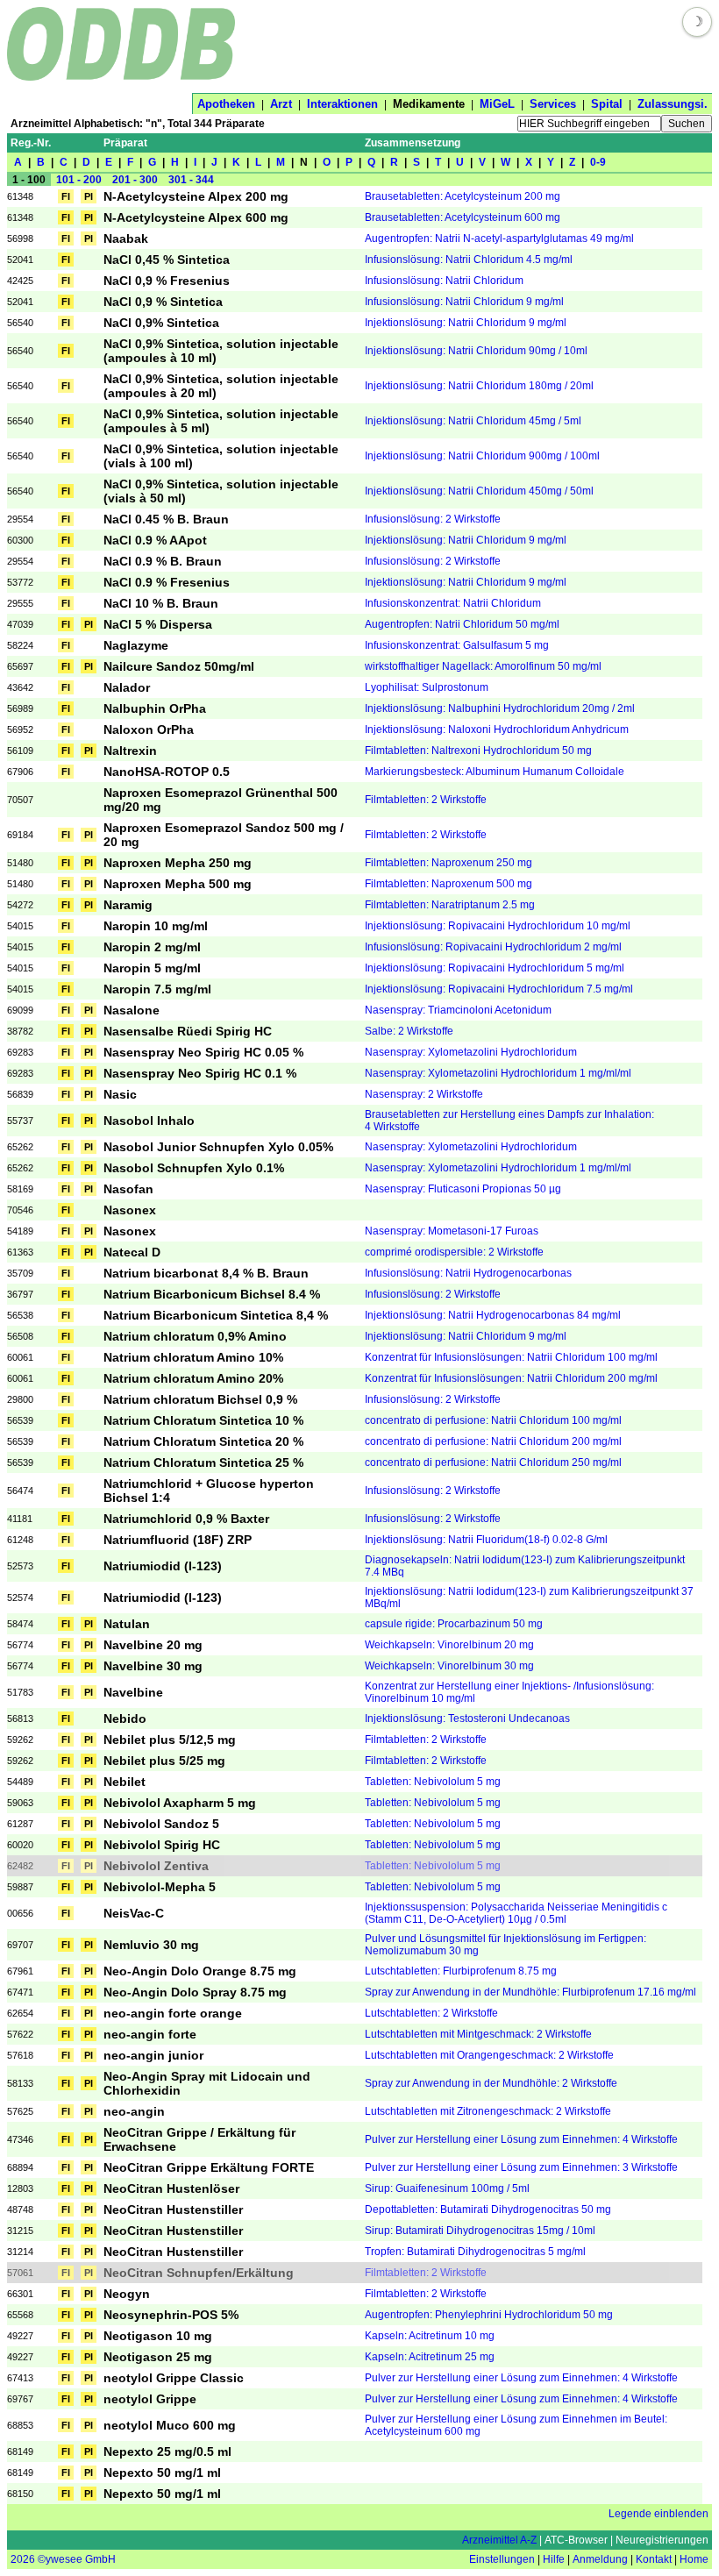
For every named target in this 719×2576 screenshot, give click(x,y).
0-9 (598, 162)
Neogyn (127, 2294)
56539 (20, 1420)
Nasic (120, 1094)
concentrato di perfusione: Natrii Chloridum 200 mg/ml (493, 1441)
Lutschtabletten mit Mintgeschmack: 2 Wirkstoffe (478, 2034)
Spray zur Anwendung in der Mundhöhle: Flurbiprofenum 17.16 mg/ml (530, 1992)
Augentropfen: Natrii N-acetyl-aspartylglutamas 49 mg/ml (499, 238)
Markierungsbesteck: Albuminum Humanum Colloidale (495, 772)
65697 (20, 666)
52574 (20, 1598)
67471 (20, 1992)
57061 (20, 2273)
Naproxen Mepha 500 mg (178, 884)
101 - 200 (79, 180)
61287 (20, 1824)
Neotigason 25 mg (158, 2357)
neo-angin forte (150, 2034)
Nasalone (132, 1010)
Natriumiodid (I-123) (163, 1566)
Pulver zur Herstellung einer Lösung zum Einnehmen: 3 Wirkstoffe (521, 2167)
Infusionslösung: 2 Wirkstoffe (433, 519)
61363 (20, 1252)
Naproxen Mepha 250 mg (178, 863)
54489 (20, 1782)
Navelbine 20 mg (153, 1645)
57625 (20, 2111)
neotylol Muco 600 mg (170, 2425)
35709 (20, 1273)
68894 (20, 2167)
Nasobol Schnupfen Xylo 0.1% (194, 1168)
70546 (20, 1210)
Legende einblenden (658, 2514)
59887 (20, 1887)
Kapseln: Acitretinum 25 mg (430, 2357)
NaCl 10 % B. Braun (161, 603)
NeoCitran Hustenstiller (173, 2210)
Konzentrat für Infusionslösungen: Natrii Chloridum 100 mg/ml (511, 1357)
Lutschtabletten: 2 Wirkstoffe (431, 2013)
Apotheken (226, 104)
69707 (20, 1945)
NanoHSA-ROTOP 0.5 (167, 772)
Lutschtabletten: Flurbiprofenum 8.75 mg (461, 1971)
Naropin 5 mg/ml (152, 968)
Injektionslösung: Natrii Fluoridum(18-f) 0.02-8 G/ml (486, 1540)
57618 (20, 2055)
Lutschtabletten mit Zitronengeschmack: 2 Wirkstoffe (488, 2111)
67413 (20, 2378)
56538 (20, 1315)
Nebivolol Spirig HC (162, 1845)
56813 (20, 1719)
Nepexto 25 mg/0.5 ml (167, 2451)
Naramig (128, 905)
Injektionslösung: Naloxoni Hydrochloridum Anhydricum (497, 729)
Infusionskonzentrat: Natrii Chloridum (453, 603)
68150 (20, 2494)
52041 (20, 260)
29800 (20, 1399)
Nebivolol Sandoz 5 (161, 1824)
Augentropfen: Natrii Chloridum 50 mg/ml (462, 624)
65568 (20, 2315)
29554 (20, 519)
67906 (20, 772)
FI (66, 196)
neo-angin (134, 2111)
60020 (20, 1845)
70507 (20, 800)
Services (553, 104)
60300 (20, 540)
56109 (20, 751)
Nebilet (125, 1782)
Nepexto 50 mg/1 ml (162, 2473)
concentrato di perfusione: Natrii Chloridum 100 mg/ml (493, 1420)
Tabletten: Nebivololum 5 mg (433, 1782)
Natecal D (132, 1252)
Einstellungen (502, 2559)
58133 (20, 2083)
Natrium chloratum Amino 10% (193, 1357)
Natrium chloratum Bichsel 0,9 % (200, 1399)
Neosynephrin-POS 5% (171, 2315)
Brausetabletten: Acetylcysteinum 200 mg (463, 196)
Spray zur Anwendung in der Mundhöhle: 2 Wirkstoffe (491, 2083)
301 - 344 (191, 180)
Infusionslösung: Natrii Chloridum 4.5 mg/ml (469, 260)
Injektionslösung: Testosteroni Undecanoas (467, 1719)
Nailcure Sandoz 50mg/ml (179, 666)
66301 (20, 2294)
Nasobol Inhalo (149, 1121)
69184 (20, 835)
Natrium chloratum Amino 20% (193, 1378)
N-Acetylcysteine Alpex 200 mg (196, 196)
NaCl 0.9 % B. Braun (163, 561)
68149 (20, 2451)
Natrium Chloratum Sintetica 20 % (203, 1441)
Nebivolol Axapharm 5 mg (180, 1803)
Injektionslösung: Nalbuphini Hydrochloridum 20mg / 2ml (500, 708)
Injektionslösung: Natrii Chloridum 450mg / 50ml (479, 491)
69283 (20, 1052)
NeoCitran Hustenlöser (171, 2188)
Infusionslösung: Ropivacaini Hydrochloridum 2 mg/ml (493, 947)
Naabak (126, 238)
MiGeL (497, 104)
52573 (20, 1566)
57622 (20, 2034)
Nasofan (128, 1189)
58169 (20, 1189)
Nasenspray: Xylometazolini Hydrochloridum (471, 1052)
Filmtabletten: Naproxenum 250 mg (448, 863)
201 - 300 (135, 180)
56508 (20, 1336)
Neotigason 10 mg (158, 2336)
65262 (20, 1147)
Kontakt (654, 2559)
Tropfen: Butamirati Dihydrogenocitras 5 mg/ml (475, 2252)
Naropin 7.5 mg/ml (157, 989)
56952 (20, 729)
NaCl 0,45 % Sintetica (167, 260)
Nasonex (130, 1210)
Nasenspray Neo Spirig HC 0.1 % (200, 1073)
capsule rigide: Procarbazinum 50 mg (454, 1624)
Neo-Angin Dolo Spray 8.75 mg (195, 1992)
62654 (20, 2013)
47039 (20, 624)
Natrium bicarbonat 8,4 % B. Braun (206, 1273)
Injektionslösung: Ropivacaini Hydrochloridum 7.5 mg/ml (499, 989)
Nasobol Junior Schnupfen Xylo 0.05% (218, 1147)
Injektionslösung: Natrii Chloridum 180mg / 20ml (479, 386)
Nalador (127, 687)
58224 (20, 645)
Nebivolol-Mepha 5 (160, 1887)
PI (89, 196)
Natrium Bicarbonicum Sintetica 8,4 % (216, 1315)
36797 (20, 1294)
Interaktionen (342, 104)
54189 (20, 1231)
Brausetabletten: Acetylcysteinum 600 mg (463, 217)
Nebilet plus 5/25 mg (164, 1761)
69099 (20, 1010)
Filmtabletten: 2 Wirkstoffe (426, 800)
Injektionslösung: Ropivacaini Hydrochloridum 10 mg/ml (498, 926)
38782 (20, 1031)
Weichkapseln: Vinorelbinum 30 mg (449, 1666)
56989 (20, 708)
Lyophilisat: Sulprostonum (427, 687)
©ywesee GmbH (75, 2559)
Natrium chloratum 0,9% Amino (195, 1336)
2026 (23, 2559)
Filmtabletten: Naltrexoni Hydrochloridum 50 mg (478, 751)
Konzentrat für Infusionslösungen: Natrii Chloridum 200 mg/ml (511, 1378)
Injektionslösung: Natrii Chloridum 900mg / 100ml (482, 456)
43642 (20, 687)
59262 (20, 1740)
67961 (20, 1971)
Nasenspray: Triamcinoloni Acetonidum (458, 1010)
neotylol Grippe (150, 2399)
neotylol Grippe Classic (174, 2378)
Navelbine (133, 1692)
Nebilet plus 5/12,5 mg (170, 1740)
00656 (20, 1913)
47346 (20, 2139)
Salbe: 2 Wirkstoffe (409, 1031)
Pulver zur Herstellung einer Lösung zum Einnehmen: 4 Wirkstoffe (521, 2139)
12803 (20, 2188)
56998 (20, 238)
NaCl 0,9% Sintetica (161, 323)
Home (694, 2559)
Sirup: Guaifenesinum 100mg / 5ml (447, 2188)
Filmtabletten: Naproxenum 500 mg (448, 884)
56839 (20, 1094)
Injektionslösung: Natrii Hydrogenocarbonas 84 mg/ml (493, 1315)
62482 (20, 1866)
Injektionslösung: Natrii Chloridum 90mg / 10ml (476, 351)
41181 (20, 1519)
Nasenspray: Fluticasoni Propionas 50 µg (463, 1189)
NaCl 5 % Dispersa (158, 624)
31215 (20, 2231)
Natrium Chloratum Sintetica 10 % (203, 1420)
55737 (20, 1121)
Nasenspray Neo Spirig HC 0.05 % (203, 1052)
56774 (20, 1645)
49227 (20, 2336)
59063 (20, 1803)
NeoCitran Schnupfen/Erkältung (199, 2273)
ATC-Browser (576, 2540)
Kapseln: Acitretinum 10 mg (430, 2336)
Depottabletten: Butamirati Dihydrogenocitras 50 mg (488, 2210)
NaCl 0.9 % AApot (155, 540)
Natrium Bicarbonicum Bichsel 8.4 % (212, 1294)
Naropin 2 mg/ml (152, 947)
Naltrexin (130, 751)
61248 (20, 1540)
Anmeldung (600, 2559)
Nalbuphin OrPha (155, 708)
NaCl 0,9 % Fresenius (167, 281)
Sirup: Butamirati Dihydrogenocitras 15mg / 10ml (480, 2231)
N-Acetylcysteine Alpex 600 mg (196, 217)
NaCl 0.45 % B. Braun (166, 519)
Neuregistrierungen (662, 2540)
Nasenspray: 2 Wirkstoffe (424, 1094)
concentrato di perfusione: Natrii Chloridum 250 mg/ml (493, 1462)
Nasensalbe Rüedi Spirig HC (188, 1031)
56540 (20, 323)
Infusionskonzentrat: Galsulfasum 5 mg (457, 645)
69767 (20, 2399)
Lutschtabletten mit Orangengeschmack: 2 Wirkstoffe (489, 2055)
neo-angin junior (153, 2055)
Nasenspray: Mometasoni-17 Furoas (452, 1231)
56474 (20, 1491)
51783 (20, 1692)
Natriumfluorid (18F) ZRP (178, 1540)
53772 (20, 582)
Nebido (125, 1719)
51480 (20, 863)
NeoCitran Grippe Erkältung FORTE (209, 2167)
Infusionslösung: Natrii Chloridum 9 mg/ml (464, 302)
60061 (20, 1357)
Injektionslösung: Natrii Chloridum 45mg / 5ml (473, 421)
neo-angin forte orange (173, 2013)
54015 (20, 926)
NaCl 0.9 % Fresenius (167, 582)
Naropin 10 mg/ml (156, 926)
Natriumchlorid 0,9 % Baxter (186, 1519)
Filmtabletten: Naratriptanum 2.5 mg (450, 905)
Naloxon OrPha (149, 729)
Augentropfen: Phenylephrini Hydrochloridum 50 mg (489, 2315)
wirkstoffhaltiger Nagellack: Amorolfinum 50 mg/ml (483, 666)
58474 (20, 1624)
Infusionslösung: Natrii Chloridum (444, 281)
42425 (20, 281)
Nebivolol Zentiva (156, 1866)
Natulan (127, 1624)
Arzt (281, 104)
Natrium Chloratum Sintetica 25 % (203, 1462)
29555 (20, 603)
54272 (20, 905)
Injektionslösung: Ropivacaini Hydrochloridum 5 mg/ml (495, 968)
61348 (20, 196)
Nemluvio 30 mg (151, 1945)
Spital (607, 104)
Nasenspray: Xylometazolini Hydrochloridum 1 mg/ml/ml (498, 1073)
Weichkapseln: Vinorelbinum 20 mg (449, 1645)
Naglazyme (136, 645)
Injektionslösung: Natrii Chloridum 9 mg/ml (466, 323)
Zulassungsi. (673, 104)
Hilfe (554, 2559)
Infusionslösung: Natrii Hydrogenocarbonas (468, 1273)
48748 (20, 2210)
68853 (20, 2425)
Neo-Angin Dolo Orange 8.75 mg (200, 1971)
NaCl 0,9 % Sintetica (163, 302)
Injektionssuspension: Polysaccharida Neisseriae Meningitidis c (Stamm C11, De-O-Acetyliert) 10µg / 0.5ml (516, 1913)
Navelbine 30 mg (153, 1666)
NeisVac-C (134, 1913)
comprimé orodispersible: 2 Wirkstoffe (454, 1252)
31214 (20, 2252)
